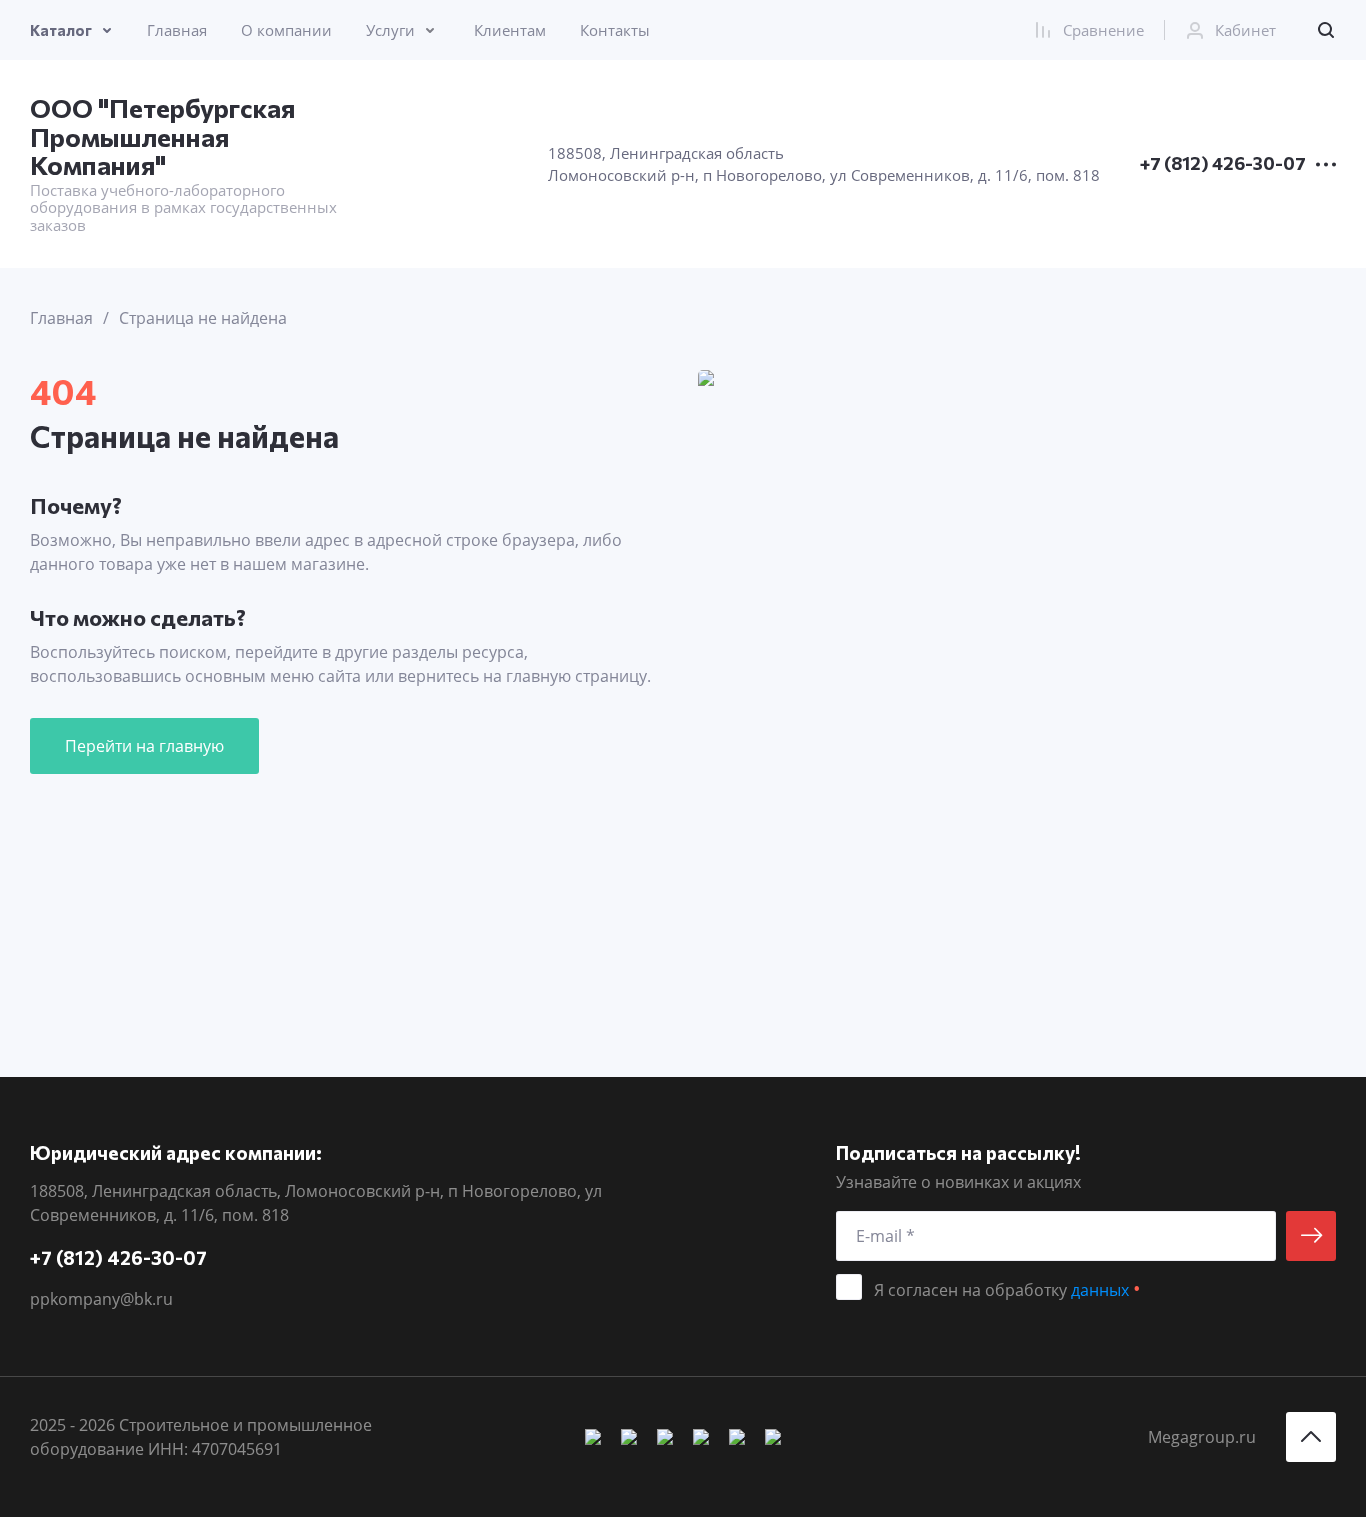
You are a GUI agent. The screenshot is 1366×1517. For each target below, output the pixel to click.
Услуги (390, 30)
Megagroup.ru (1202, 1437)
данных (1100, 1290)
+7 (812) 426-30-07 (1223, 164)
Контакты (615, 30)
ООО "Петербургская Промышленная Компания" (162, 136)
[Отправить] (1311, 1236)
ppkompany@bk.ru (101, 1299)
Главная (177, 30)
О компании (286, 30)
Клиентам (510, 30)
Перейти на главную (144, 746)
